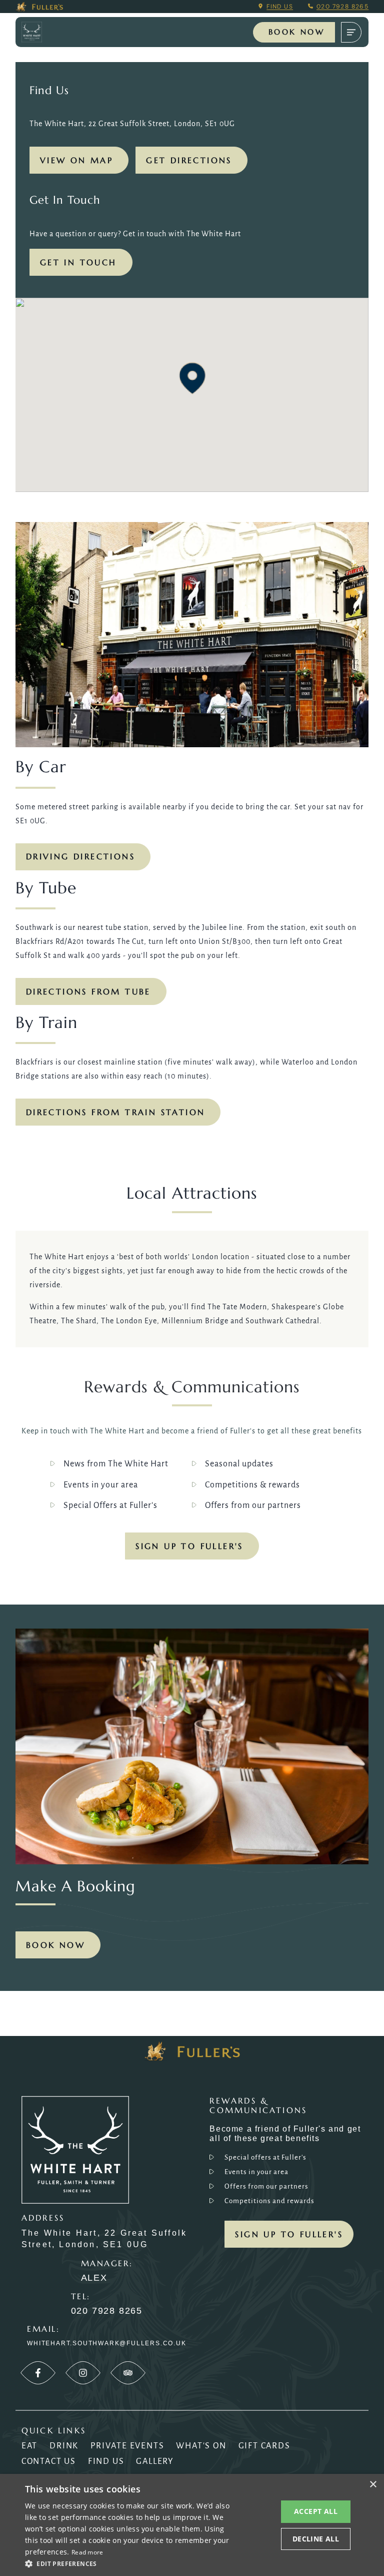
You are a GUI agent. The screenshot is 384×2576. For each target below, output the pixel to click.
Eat (29, 2446)
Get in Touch (78, 262)
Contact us (49, 2461)
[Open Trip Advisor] (128, 2373)
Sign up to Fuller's (189, 1546)
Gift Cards (264, 2446)
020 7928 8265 (342, 7)
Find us (280, 7)
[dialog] (192, 2525)
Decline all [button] (316, 2539)
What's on (201, 2446)
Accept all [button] (316, 2511)
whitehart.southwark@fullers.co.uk (106, 2343)
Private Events (127, 2446)
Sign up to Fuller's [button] (289, 2234)
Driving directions (80, 856)
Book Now (296, 32)
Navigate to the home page (40, 32)
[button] (192, 378)
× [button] (373, 2485)
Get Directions (189, 160)
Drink (64, 2446)
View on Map (76, 160)
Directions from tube (88, 991)
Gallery (155, 2461)
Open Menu (351, 32)
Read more (87, 2552)
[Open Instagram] (83, 2373)
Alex (94, 2278)
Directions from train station (116, 1112)
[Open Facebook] (38, 2373)
